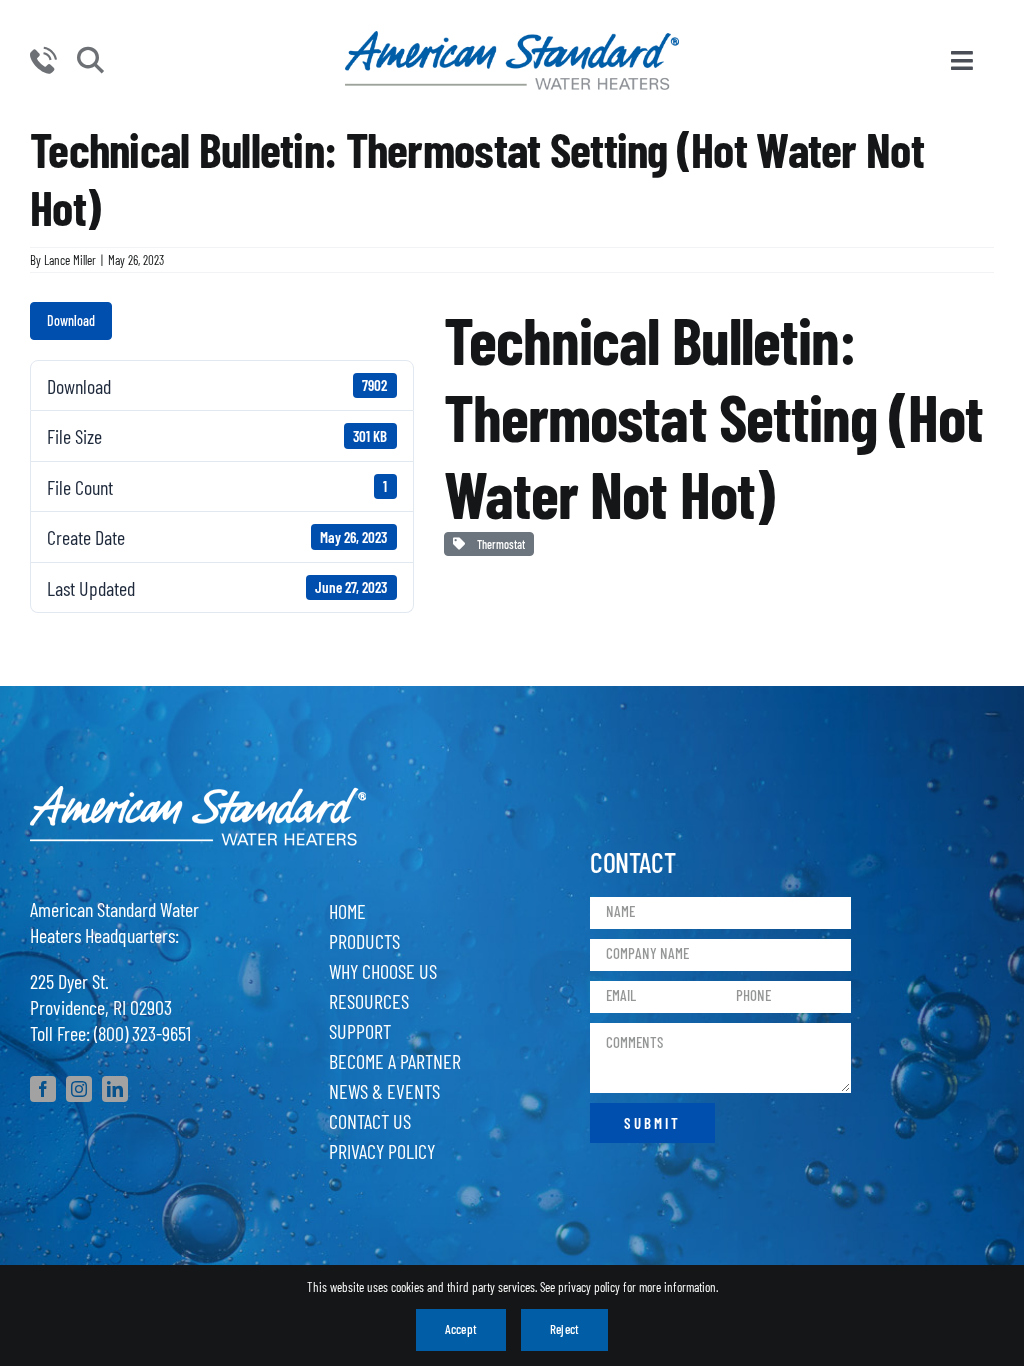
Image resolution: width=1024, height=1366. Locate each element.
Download (71, 320)
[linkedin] (115, 1089)
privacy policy (589, 1287)
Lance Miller (70, 260)
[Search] (90, 61)
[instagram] (79, 1089)
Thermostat (499, 544)
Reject (564, 1329)
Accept (461, 1329)
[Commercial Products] (512, 41)
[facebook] (43, 1089)
